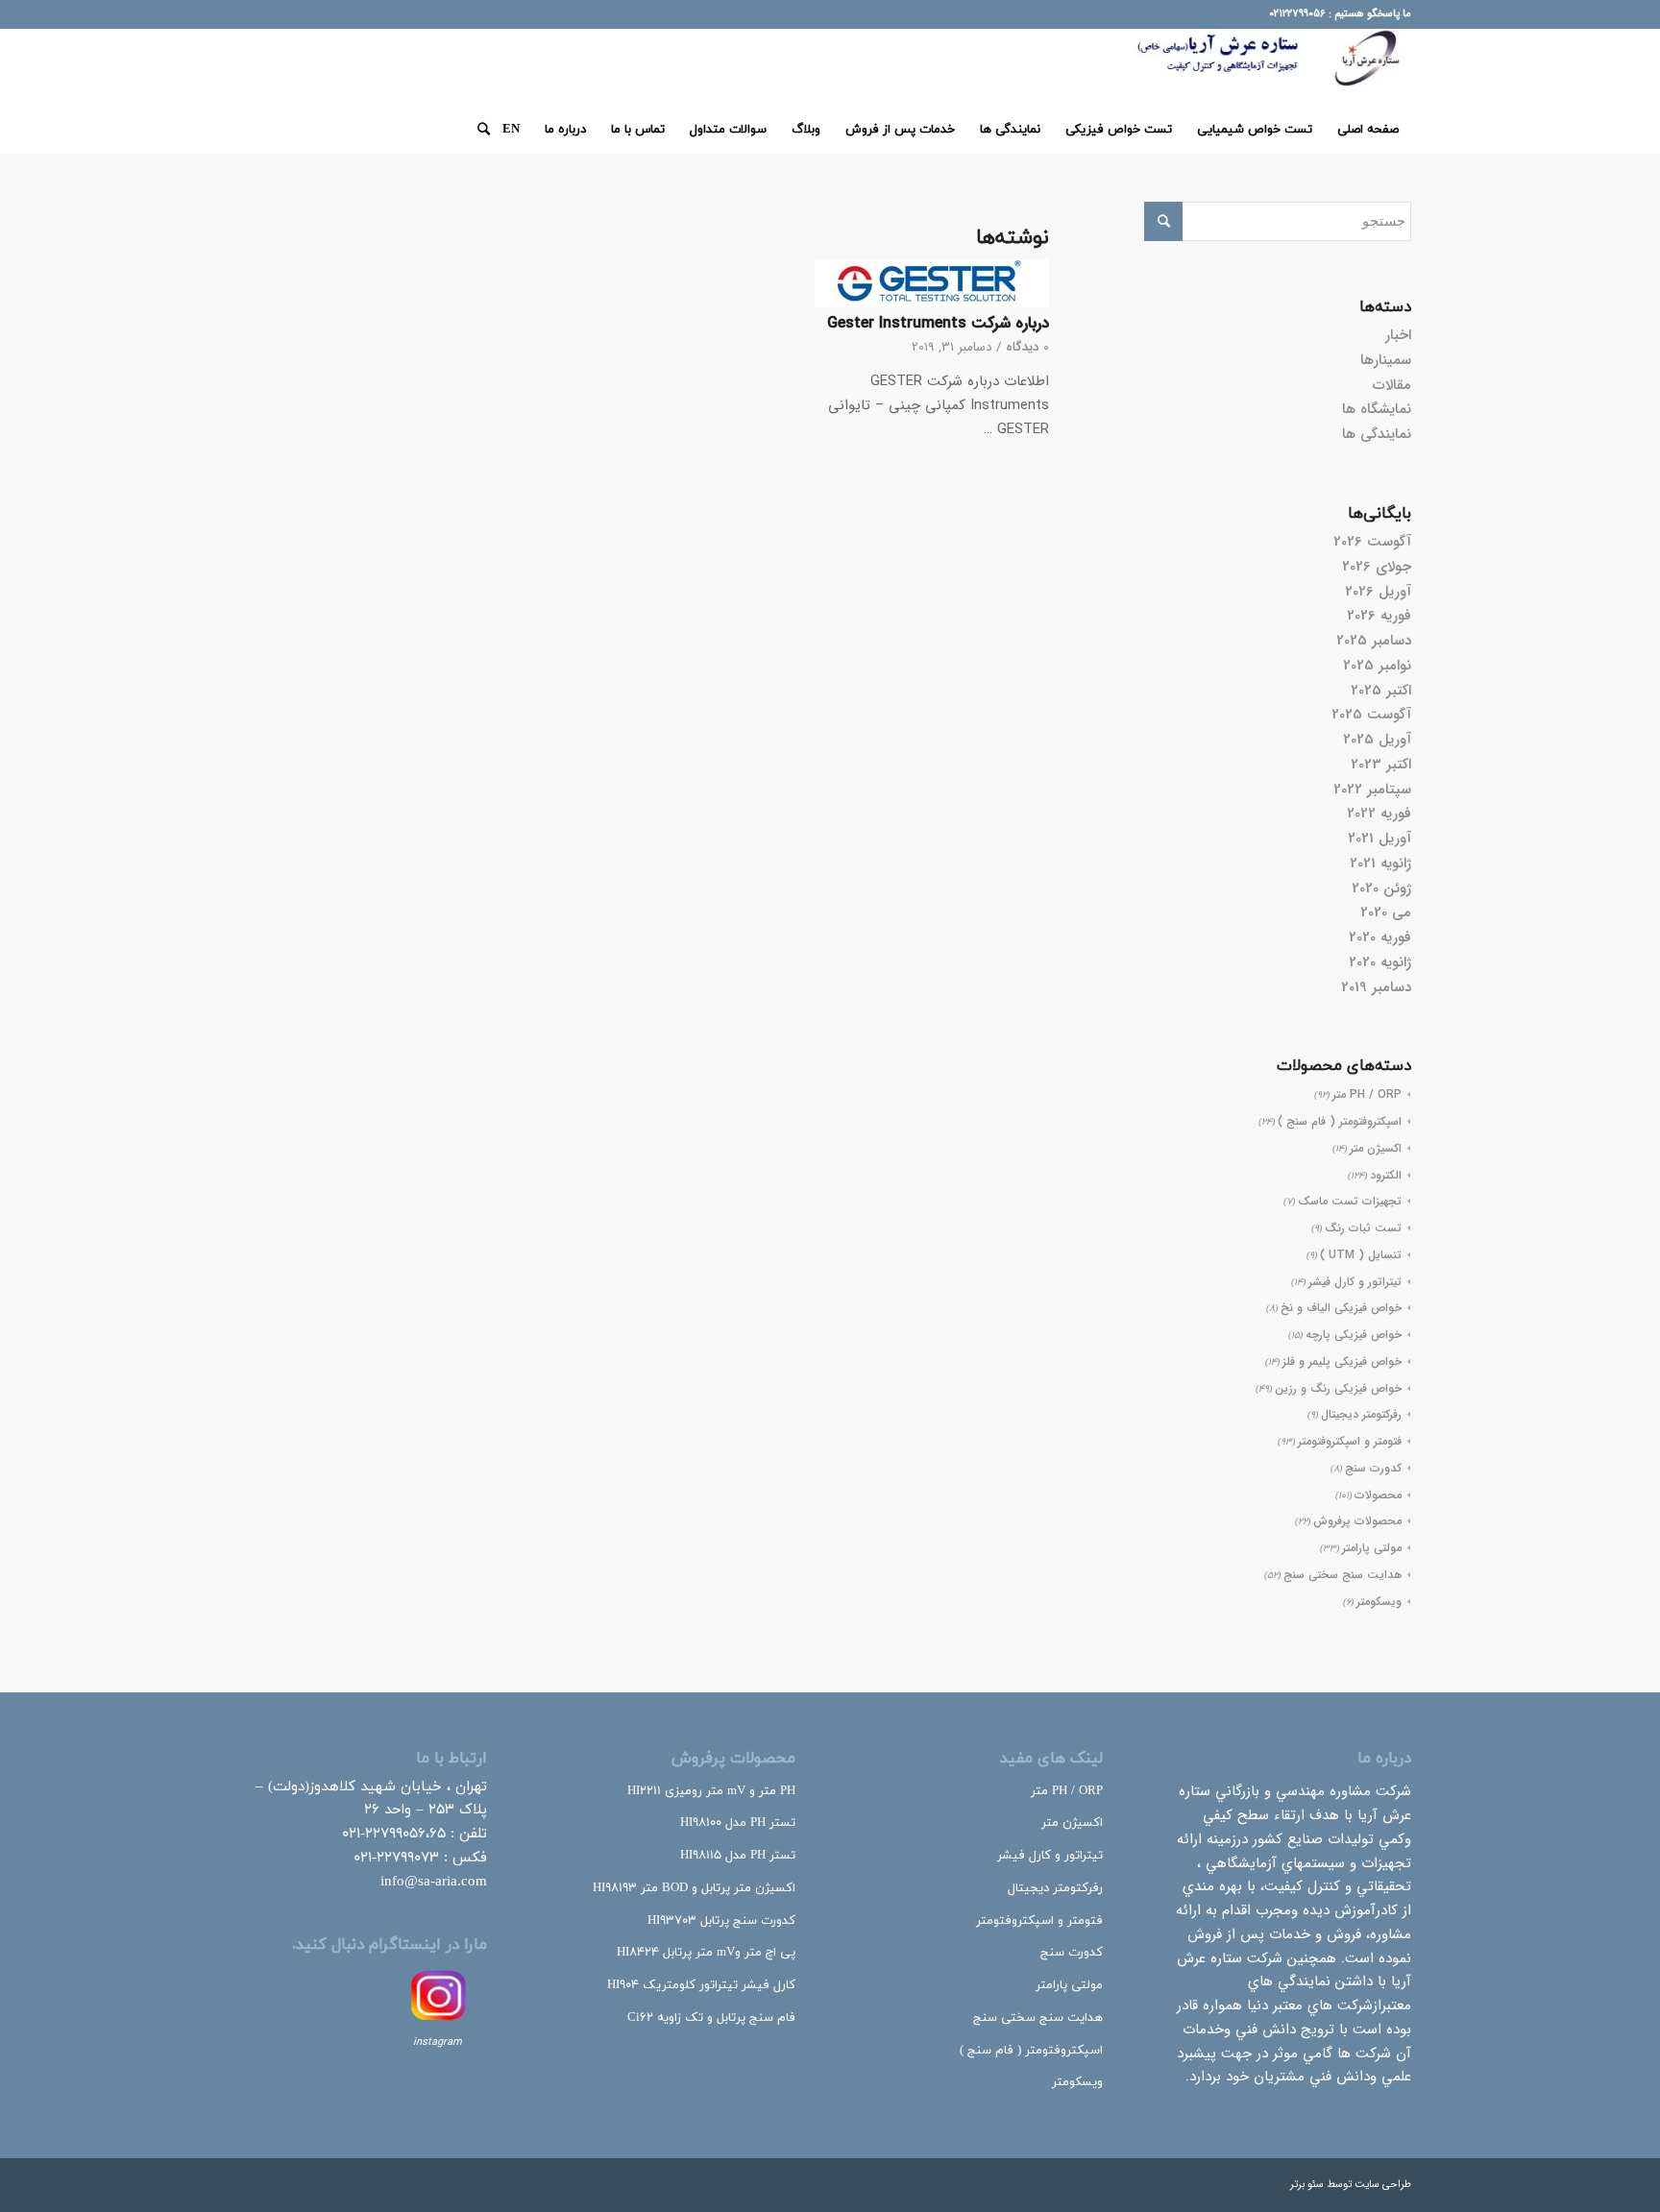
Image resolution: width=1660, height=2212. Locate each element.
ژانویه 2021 (1380, 863)
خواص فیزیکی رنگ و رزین (1338, 1388)
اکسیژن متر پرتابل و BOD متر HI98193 (694, 1888)
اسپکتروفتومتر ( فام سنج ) (1340, 1121)
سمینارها (1386, 360)
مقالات (1392, 385)
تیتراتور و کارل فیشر (1355, 1282)
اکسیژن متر (1376, 1148)
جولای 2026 (1377, 567)
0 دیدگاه (1027, 347)
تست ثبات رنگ (1363, 1228)
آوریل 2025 (1377, 740)
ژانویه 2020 (1380, 962)
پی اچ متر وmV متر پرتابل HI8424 (706, 1953)
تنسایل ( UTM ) (1361, 1255)
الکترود (1386, 1175)
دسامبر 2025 (1374, 641)
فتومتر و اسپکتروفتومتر (1350, 1441)
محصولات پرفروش (1357, 1521)
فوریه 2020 (1380, 937)
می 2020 (1386, 912)
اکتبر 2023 (1381, 765)
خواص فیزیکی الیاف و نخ (1341, 1308)
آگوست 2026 (1372, 542)
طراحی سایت (1383, 2185)
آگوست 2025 (1371, 715)
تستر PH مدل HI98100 (738, 1823)
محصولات (1378, 1495)
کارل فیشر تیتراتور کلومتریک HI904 (701, 1985)
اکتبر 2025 (1381, 691)
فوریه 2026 (1379, 616)
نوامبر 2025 (1377, 666)
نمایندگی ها (1377, 434)
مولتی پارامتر (1372, 1548)
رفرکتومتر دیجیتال (1361, 1414)
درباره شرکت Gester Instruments (938, 324)
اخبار (1398, 335)
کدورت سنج (1373, 1468)
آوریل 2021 (1379, 839)
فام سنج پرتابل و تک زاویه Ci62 (711, 2018)
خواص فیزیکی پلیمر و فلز (1342, 1361)
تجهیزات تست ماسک (1350, 1201)
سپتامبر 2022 (1372, 790)
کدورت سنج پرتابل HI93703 (721, 1921)
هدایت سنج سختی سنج (1343, 1575)
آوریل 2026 (1378, 592)
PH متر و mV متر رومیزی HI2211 (711, 1791)
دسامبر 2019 (1376, 987)
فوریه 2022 (1379, 814)
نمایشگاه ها (1377, 409)
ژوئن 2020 (1381, 888)
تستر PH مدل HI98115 (738, 1856)
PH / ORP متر (1367, 1094)
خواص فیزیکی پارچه (1354, 1335)
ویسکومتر (1379, 1602)
